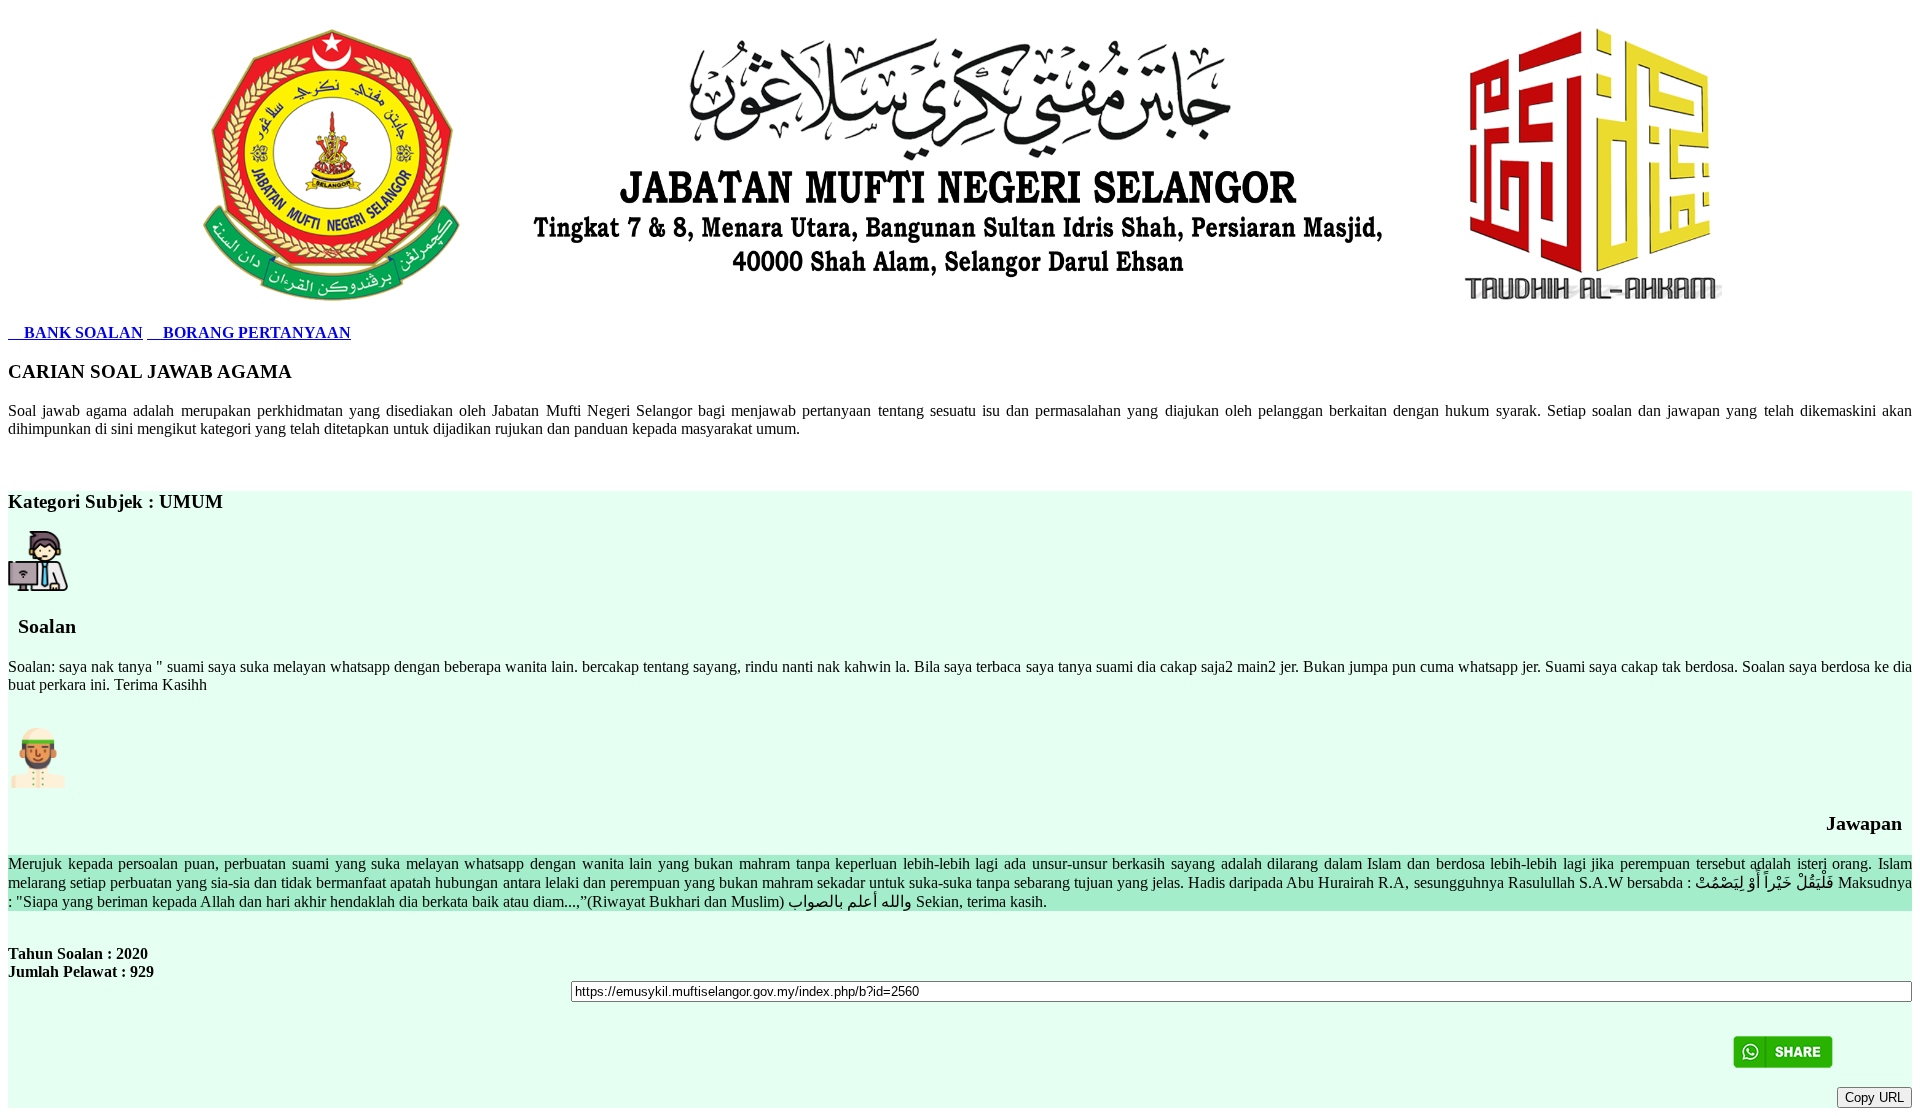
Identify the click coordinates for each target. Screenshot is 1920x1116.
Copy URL (1874, 1097)
